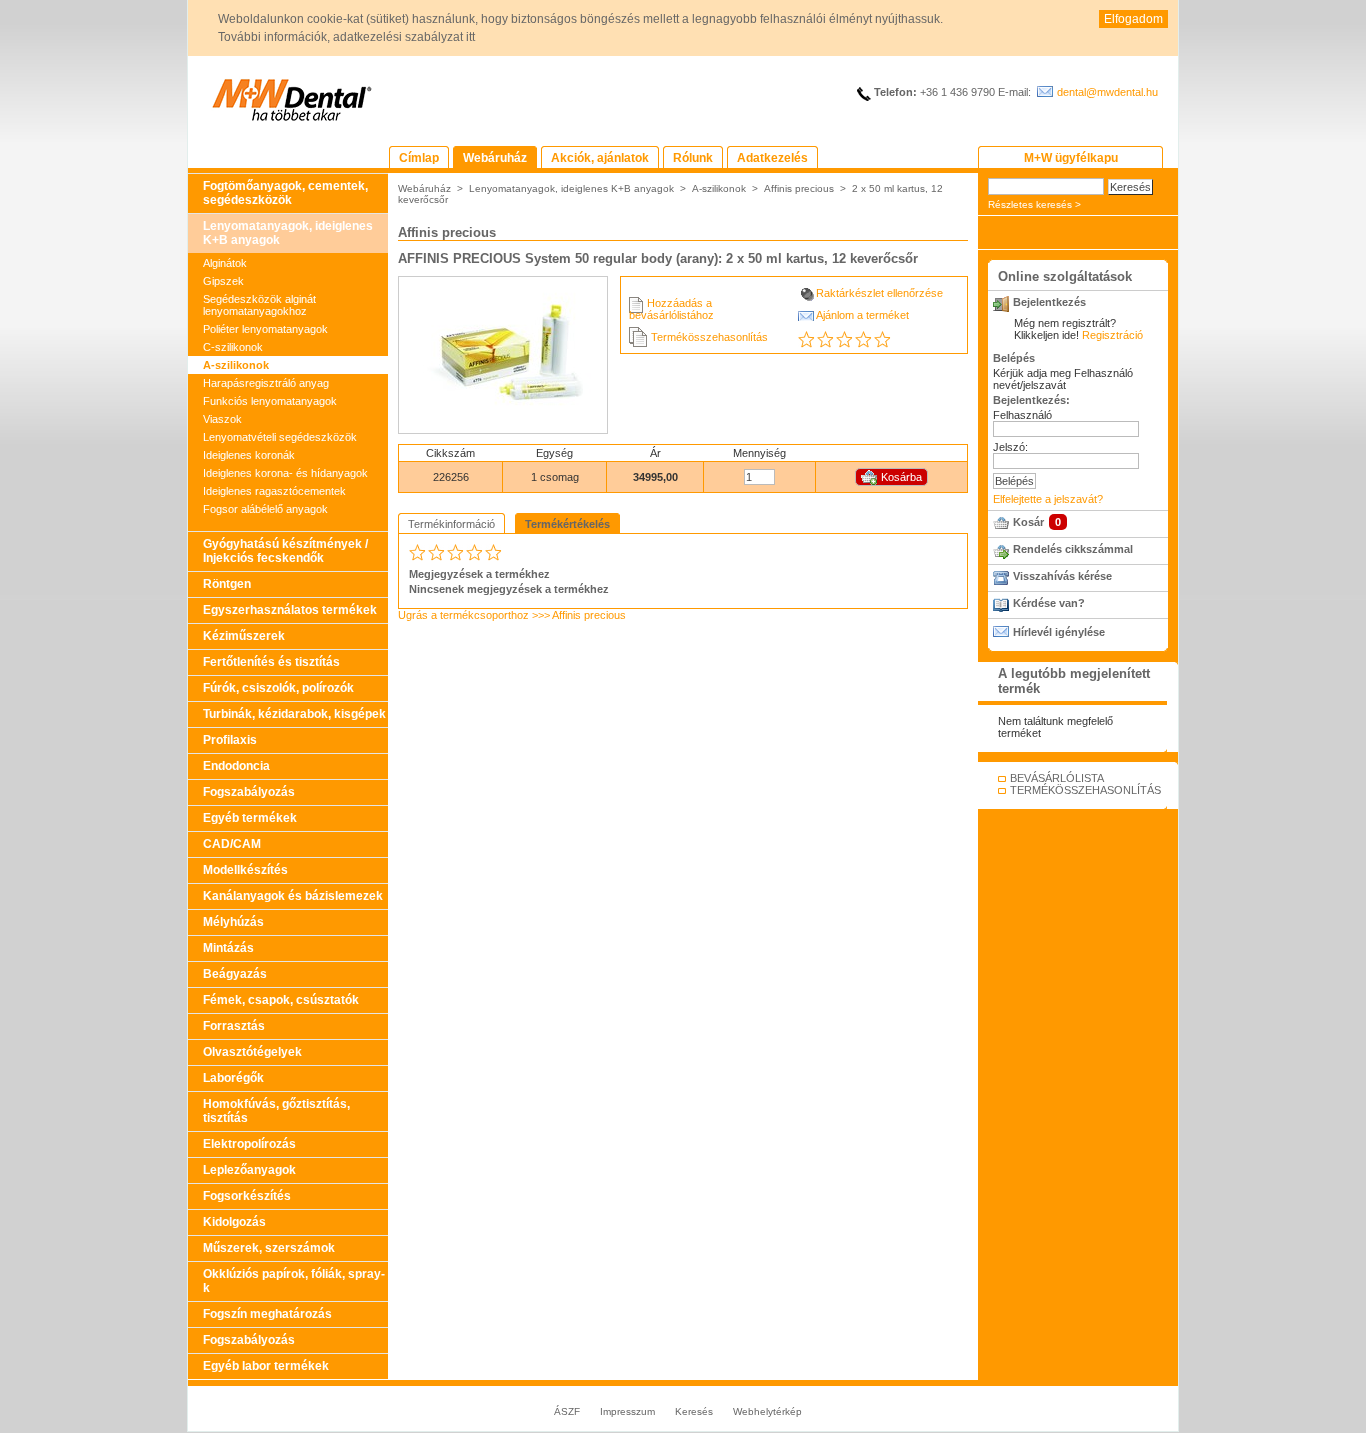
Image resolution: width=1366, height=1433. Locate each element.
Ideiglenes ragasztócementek (274, 491)
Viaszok (222, 419)
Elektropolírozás (249, 1144)
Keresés (694, 1411)
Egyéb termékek (250, 818)
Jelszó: (1010, 447)
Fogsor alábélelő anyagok (265, 509)
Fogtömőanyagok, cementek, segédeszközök (285, 193)
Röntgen (227, 584)
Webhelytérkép (767, 1411)
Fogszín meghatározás (267, 1314)
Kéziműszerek (244, 636)
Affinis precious (799, 188)
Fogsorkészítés (247, 1196)
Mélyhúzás (233, 922)
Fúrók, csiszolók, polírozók (278, 688)
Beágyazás (235, 974)
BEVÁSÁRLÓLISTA (1057, 778)
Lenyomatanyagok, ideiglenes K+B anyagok (288, 233)
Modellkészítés (245, 870)
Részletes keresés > (1034, 204)
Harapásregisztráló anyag (266, 383)
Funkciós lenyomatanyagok (270, 401)
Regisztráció (1112, 335)
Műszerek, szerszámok (269, 1248)
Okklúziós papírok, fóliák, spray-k (294, 1281)
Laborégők (233, 1078)
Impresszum (627, 1411)
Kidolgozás (234, 1222)
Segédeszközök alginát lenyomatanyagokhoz (259, 305)
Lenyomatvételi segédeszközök (280, 437)
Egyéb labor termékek (266, 1366)
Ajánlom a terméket (862, 315)
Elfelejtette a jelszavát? (1048, 499)
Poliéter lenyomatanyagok (265, 329)
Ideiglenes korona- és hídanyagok (285, 473)
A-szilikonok (236, 365)
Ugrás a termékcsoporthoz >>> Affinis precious (512, 615)
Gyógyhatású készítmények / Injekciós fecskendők (285, 551)
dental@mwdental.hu (1107, 92)
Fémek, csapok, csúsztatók (281, 1000)
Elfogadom (1133, 19)
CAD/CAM (232, 844)
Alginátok (225, 263)
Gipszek (223, 281)
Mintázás (228, 948)
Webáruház (424, 188)
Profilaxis (230, 740)
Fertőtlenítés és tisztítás (271, 662)
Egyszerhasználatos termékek (290, 610)
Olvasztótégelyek (252, 1052)
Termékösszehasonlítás (709, 337)
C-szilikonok (233, 347)
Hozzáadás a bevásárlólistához (671, 309)
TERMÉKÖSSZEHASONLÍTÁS (1085, 790)
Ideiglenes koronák (249, 455)
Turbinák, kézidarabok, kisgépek (294, 714)
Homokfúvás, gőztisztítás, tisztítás (276, 1111)
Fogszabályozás (249, 792)
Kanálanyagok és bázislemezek (293, 896)
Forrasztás (234, 1026)
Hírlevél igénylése (1059, 632)
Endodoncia (236, 766)
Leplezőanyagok (249, 1170)
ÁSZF (567, 1411)
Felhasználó (1022, 415)
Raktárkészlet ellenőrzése (879, 293)
